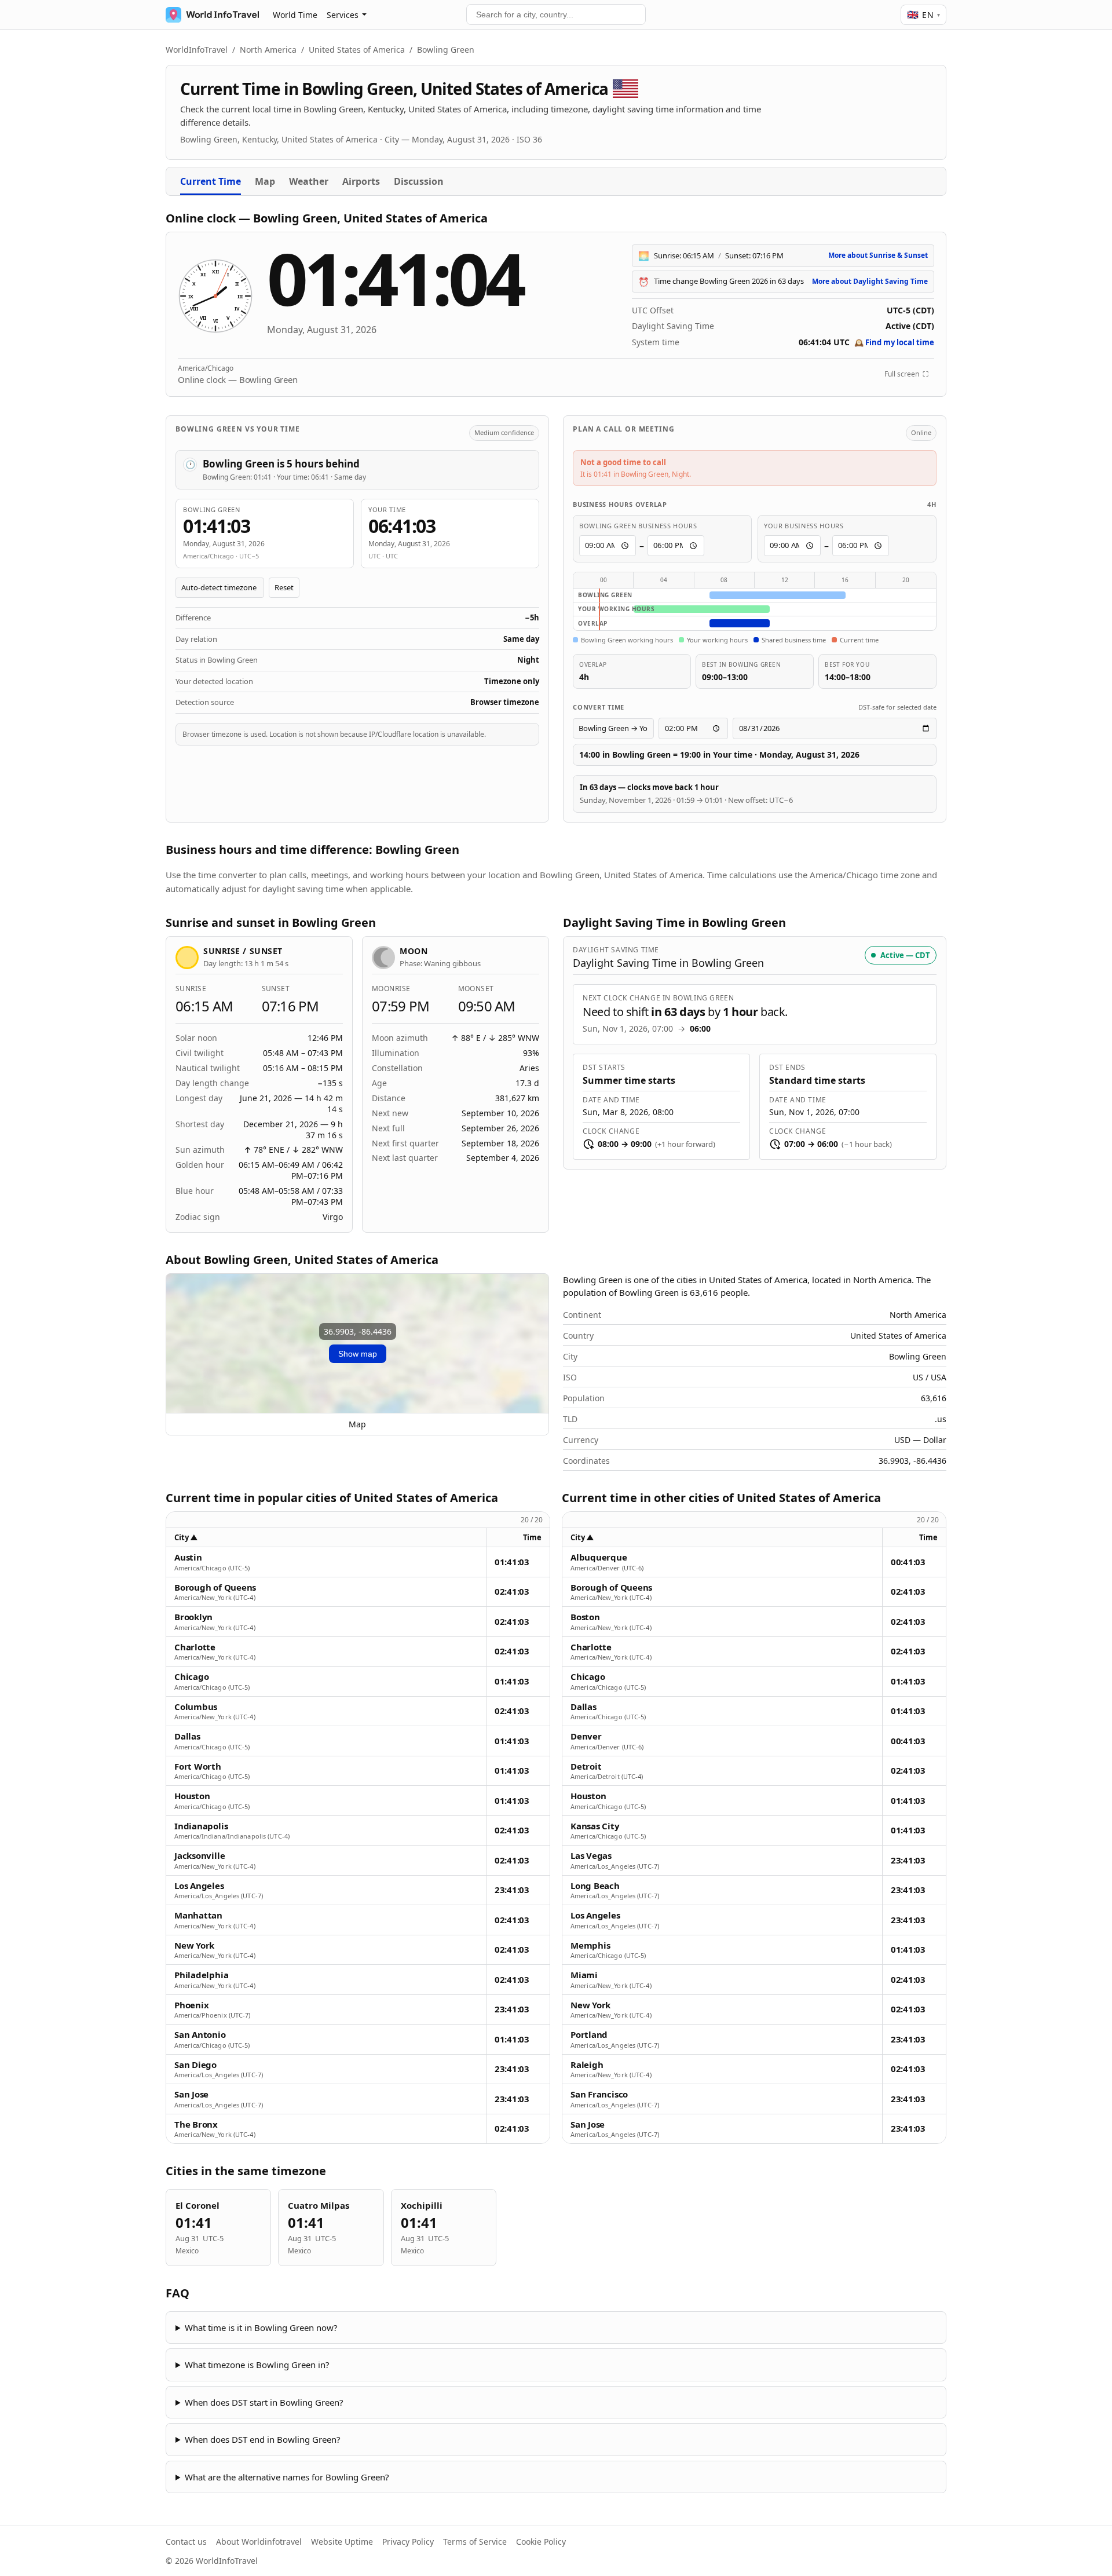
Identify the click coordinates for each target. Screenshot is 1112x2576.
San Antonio (200, 2035)
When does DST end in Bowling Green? (263, 2439)
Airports (361, 181)
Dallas (187, 1736)
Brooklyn (193, 1617)
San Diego (195, 2065)
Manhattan (198, 1915)
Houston (192, 1796)
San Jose (191, 2094)
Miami (584, 1975)
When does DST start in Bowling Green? (264, 2402)
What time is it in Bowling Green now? (261, 2327)
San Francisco (599, 2094)
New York (194, 1945)
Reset (284, 587)
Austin (188, 1557)
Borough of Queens (215, 1587)
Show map (358, 1354)
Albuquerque (599, 1557)
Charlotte (195, 1647)
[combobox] (556, 14)
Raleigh (587, 2065)
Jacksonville (200, 1856)
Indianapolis (201, 1826)
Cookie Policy (541, 2542)
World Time (295, 15)
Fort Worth (198, 1766)
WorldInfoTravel (197, 50)
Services (343, 15)
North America (268, 50)
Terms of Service (475, 2542)
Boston (585, 1617)
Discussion (419, 181)
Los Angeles (199, 1886)
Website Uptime (342, 2542)
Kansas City (595, 1826)
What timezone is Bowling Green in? (257, 2365)
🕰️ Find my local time (894, 342)
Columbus (196, 1707)
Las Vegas (591, 1856)
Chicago (191, 1677)
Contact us (186, 2542)
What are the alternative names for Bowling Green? (287, 2477)
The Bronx (196, 2124)
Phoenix (191, 2005)
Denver (586, 1736)
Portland (589, 2035)
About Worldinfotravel (259, 2542)
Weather (309, 181)
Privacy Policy (408, 2542)
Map (265, 181)
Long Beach (595, 1886)
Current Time (211, 181)
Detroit (586, 1766)
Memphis (590, 1945)
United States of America (357, 50)
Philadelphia (201, 1975)
